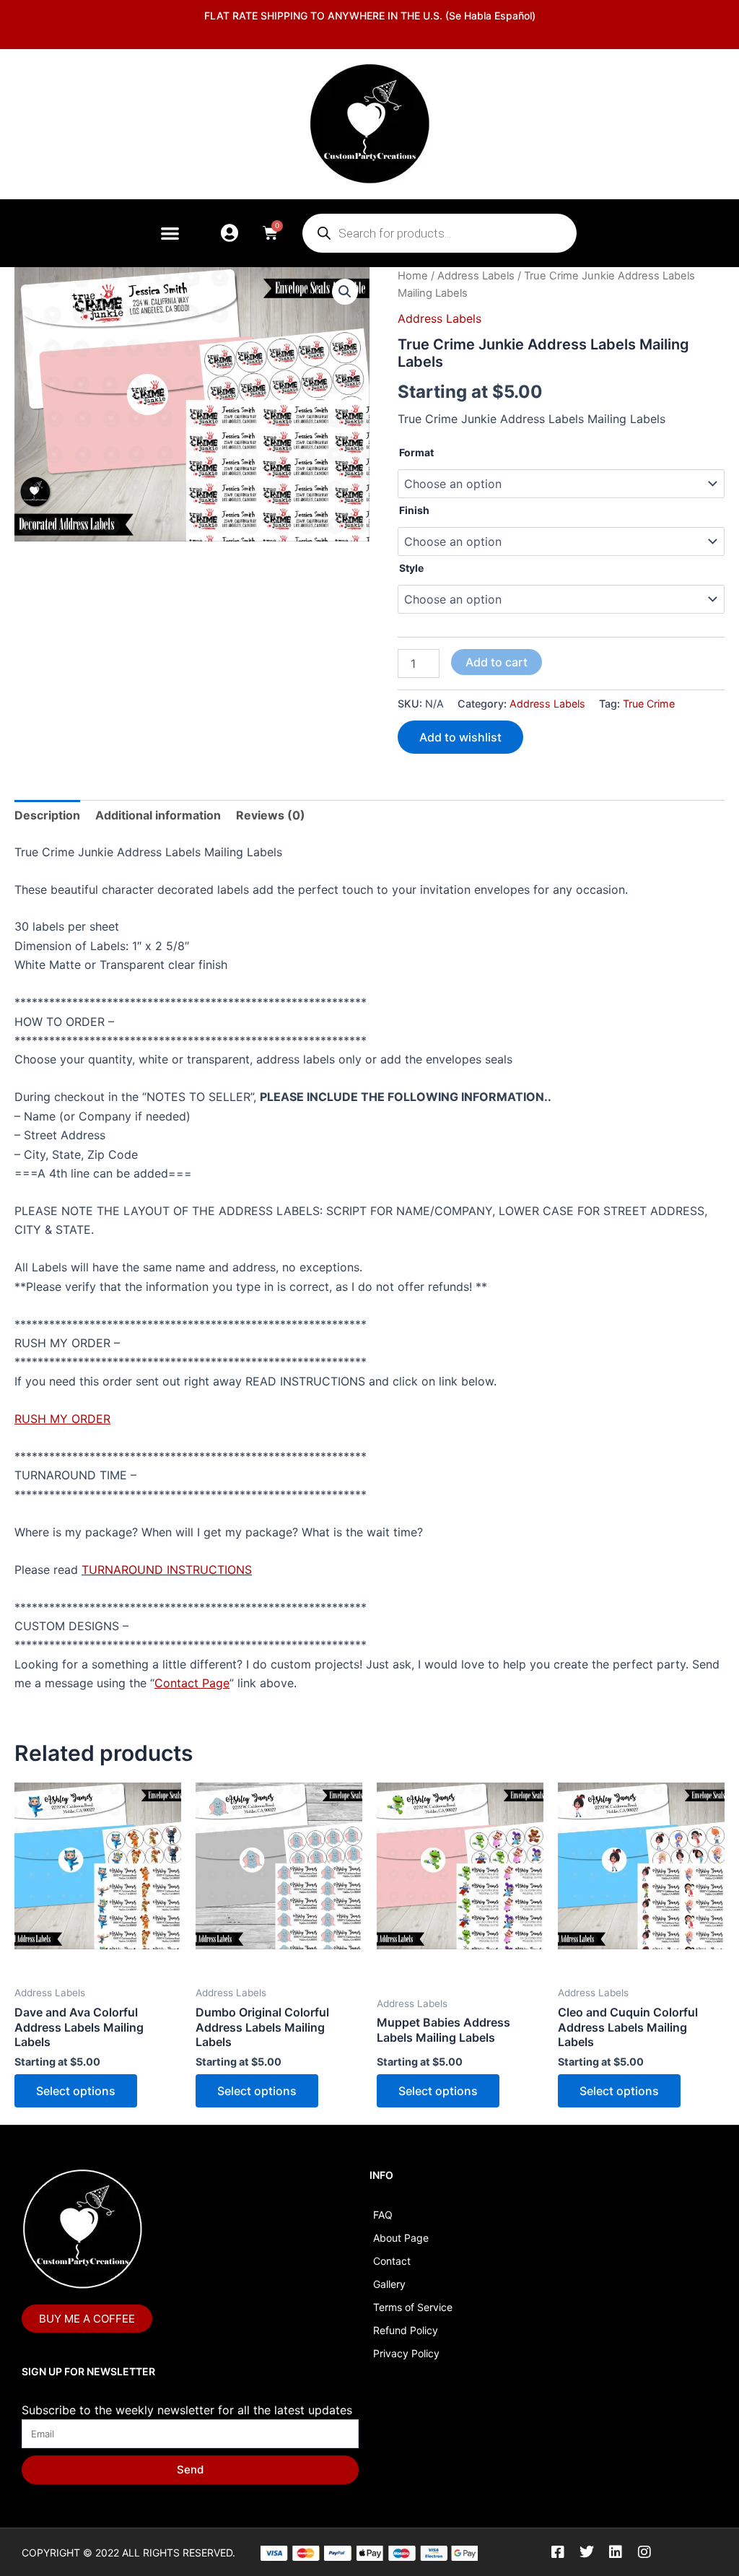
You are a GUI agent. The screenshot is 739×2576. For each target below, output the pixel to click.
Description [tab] (47, 815)
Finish (414, 510)
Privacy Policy (406, 2353)
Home (413, 276)
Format (416, 452)
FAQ (383, 2215)
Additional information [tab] (158, 815)
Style (411, 568)
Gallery (389, 2284)
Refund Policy (406, 2330)
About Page (401, 2238)
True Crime (649, 704)
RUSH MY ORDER (62, 1419)
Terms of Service (413, 2307)
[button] (170, 233)
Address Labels (476, 276)
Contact (392, 2261)
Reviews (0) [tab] (271, 815)
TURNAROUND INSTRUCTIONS (167, 1570)
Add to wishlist (460, 737)
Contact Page (192, 1683)
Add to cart (497, 662)
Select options (76, 2091)
